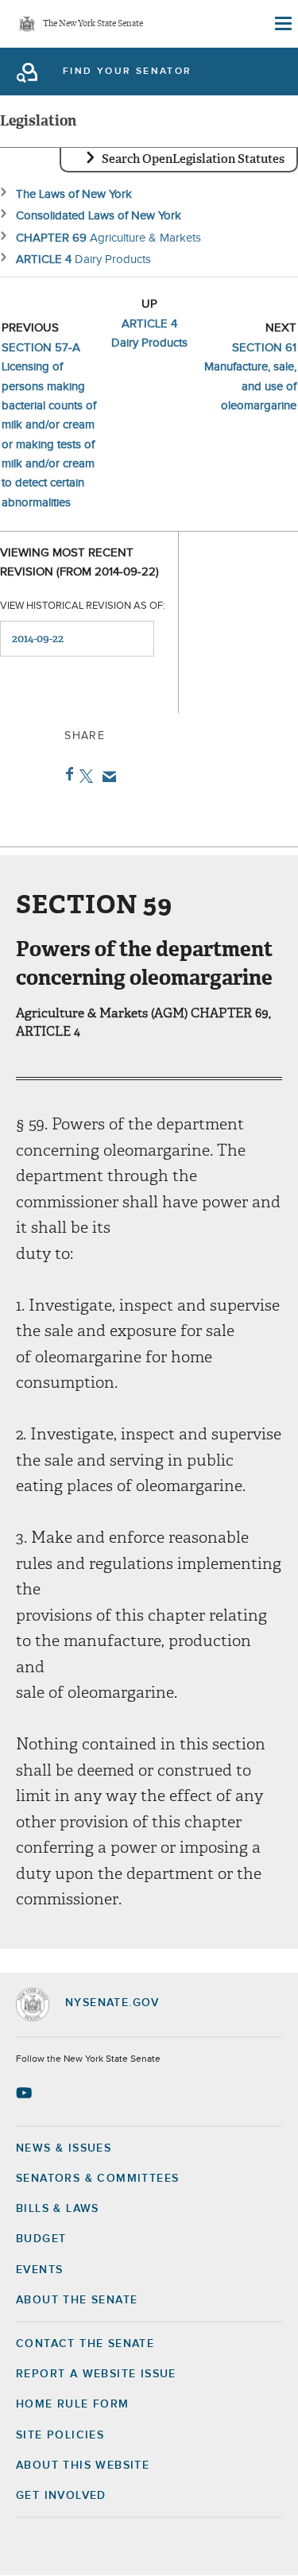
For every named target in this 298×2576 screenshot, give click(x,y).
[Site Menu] (282, 24)
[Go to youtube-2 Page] (26, 2093)
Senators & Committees (97, 2179)
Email (106, 777)
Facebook (66, 774)
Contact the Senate (85, 2344)
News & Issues (64, 2148)
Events (39, 2270)
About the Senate (77, 2300)
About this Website (83, 2466)
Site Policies (60, 2435)
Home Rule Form (73, 2404)
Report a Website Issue (96, 2374)
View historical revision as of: (83, 606)
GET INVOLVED (61, 2496)
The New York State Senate (93, 24)
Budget (41, 2239)
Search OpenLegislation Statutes (193, 159)
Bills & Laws (58, 2209)
